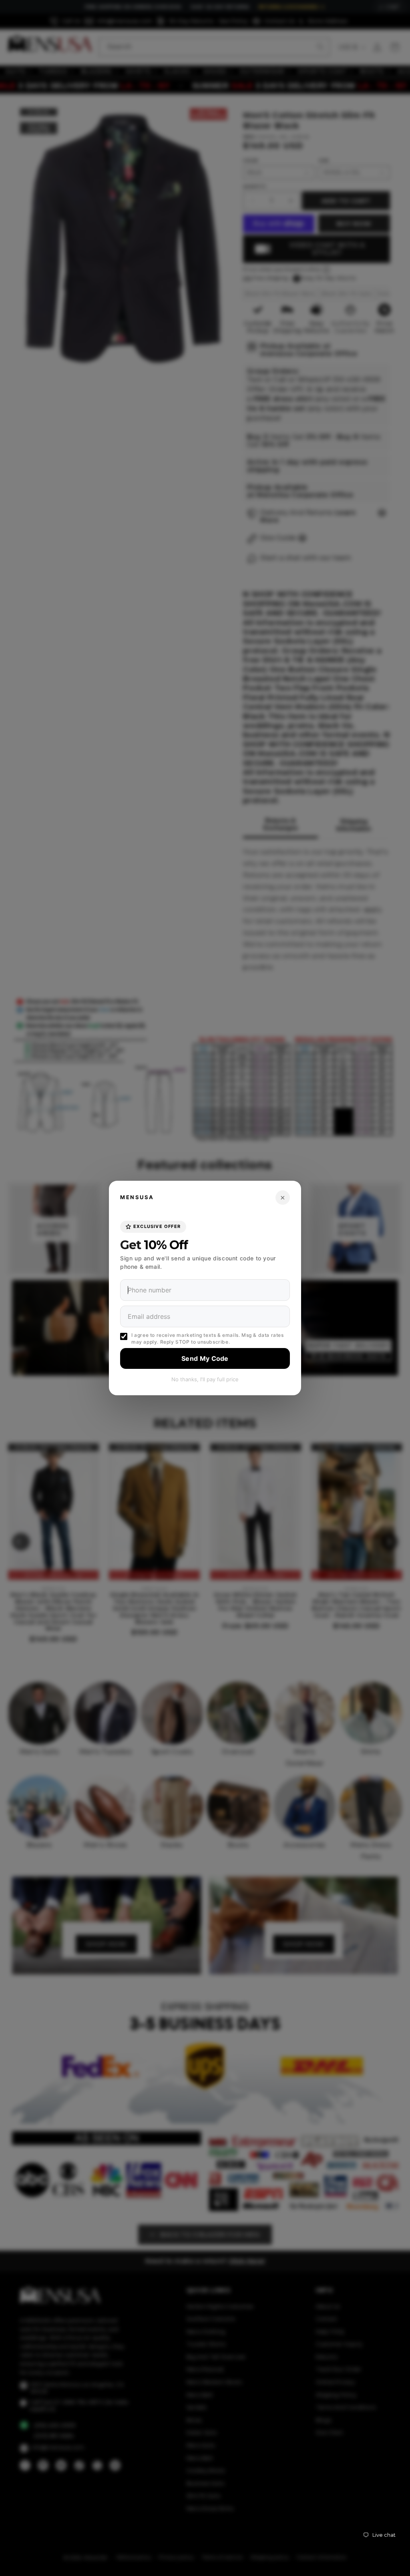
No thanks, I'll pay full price (205, 1379)
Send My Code (205, 1358)
